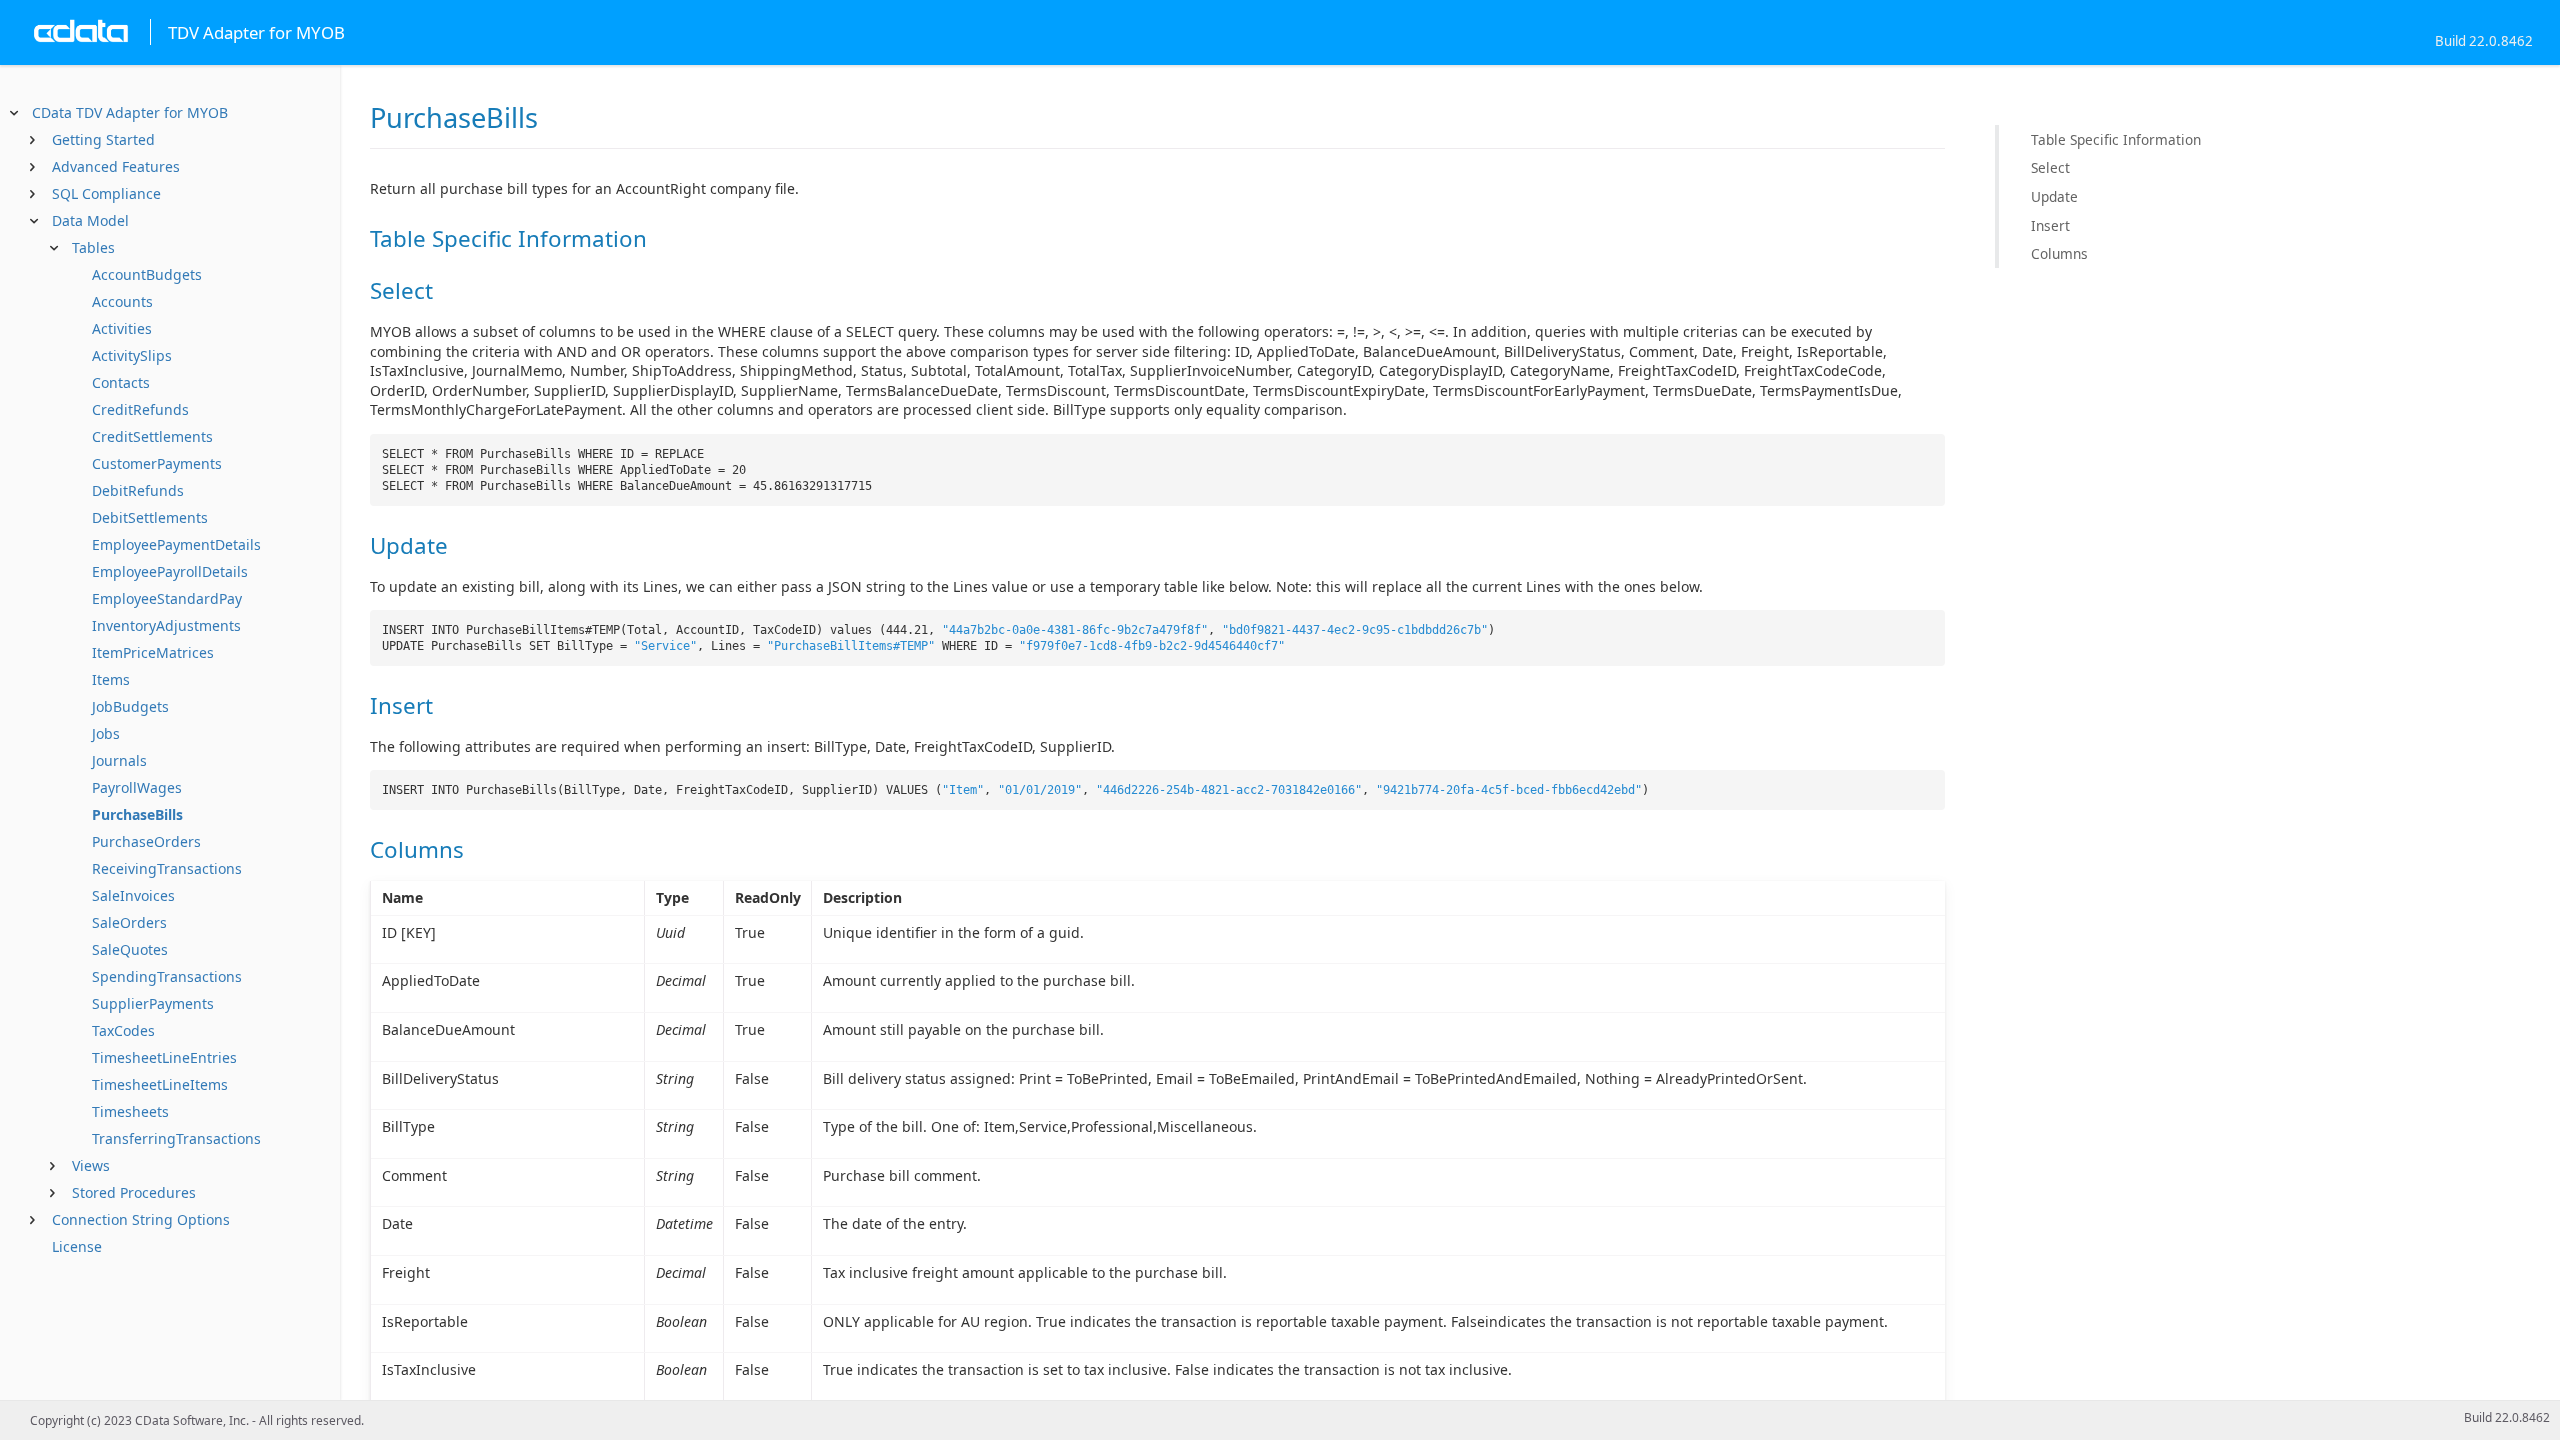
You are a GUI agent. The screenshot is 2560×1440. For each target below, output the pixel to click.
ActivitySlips (132, 355)
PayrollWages (137, 787)
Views (91, 1165)
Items (111, 679)
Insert (2050, 225)
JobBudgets (130, 706)
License (77, 1246)
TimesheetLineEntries (164, 1057)
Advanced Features (116, 166)
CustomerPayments (157, 463)
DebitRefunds (138, 490)
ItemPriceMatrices (153, 652)
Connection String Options (141, 1219)
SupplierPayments (153, 1003)
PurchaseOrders (146, 841)
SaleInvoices (133, 895)
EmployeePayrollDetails (170, 571)
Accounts (122, 301)
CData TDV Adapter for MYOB (130, 112)
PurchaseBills (137, 814)
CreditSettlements (152, 436)
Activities (122, 328)
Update (2054, 196)
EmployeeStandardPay (167, 598)
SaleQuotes (130, 949)
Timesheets (130, 1111)
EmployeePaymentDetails (176, 544)
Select (2050, 167)
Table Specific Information (2116, 139)
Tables (93, 247)
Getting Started (103, 139)
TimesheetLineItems (160, 1084)
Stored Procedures (134, 1192)
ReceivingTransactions (167, 868)
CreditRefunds (140, 409)
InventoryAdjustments (166, 625)
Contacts (121, 382)
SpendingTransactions (167, 976)
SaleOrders (129, 922)
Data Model (90, 220)
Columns (2059, 253)
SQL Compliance (106, 193)
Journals (119, 760)
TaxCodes (123, 1030)
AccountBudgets (147, 274)
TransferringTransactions (176, 1138)
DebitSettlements (150, 517)
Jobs (106, 733)
